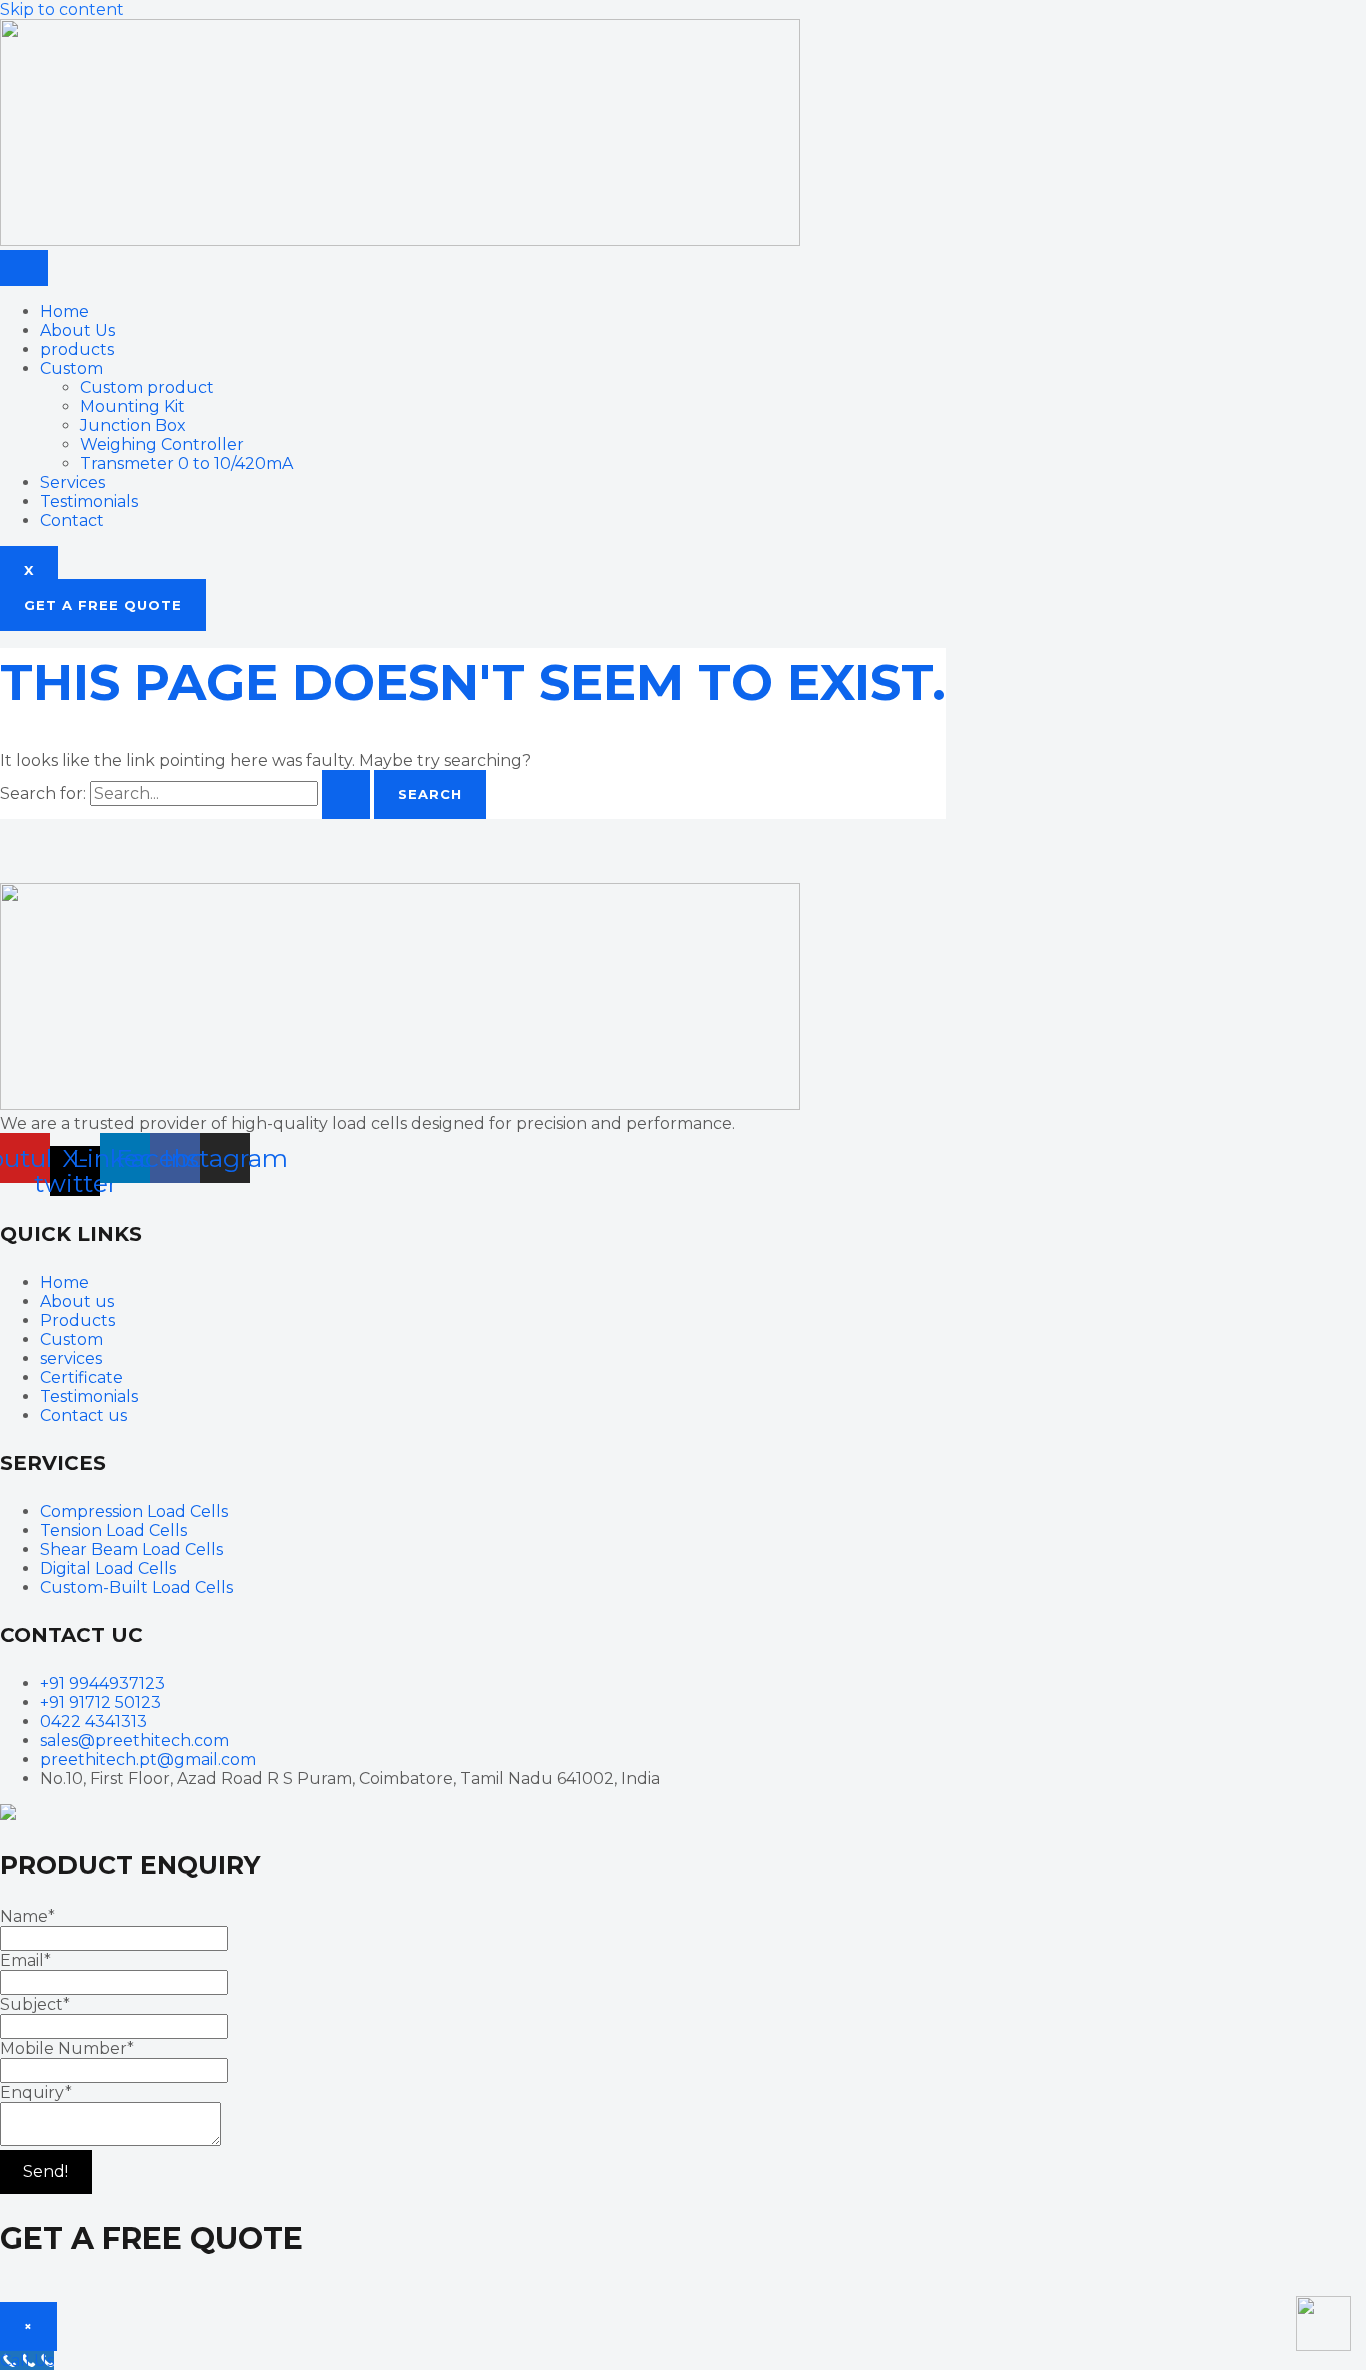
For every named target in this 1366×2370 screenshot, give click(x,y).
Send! (45, 2171)
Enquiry (36, 2092)
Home (64, 311)
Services (72, 482)
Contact (72, 520)
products (77, 349)
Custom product (147, 387)
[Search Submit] (346, 794)
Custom (71, 368)
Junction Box (133, 425)
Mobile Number (67, 2048)
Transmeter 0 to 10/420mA (186, 463)
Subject (35, 2004)
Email (25, 1960)
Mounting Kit (132, 406)
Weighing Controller (162, 444)
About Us (77, 330)
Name (27, 1916)
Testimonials (89, 501)
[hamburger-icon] (24, 268)
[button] (103, 605)
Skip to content (62, 9)
